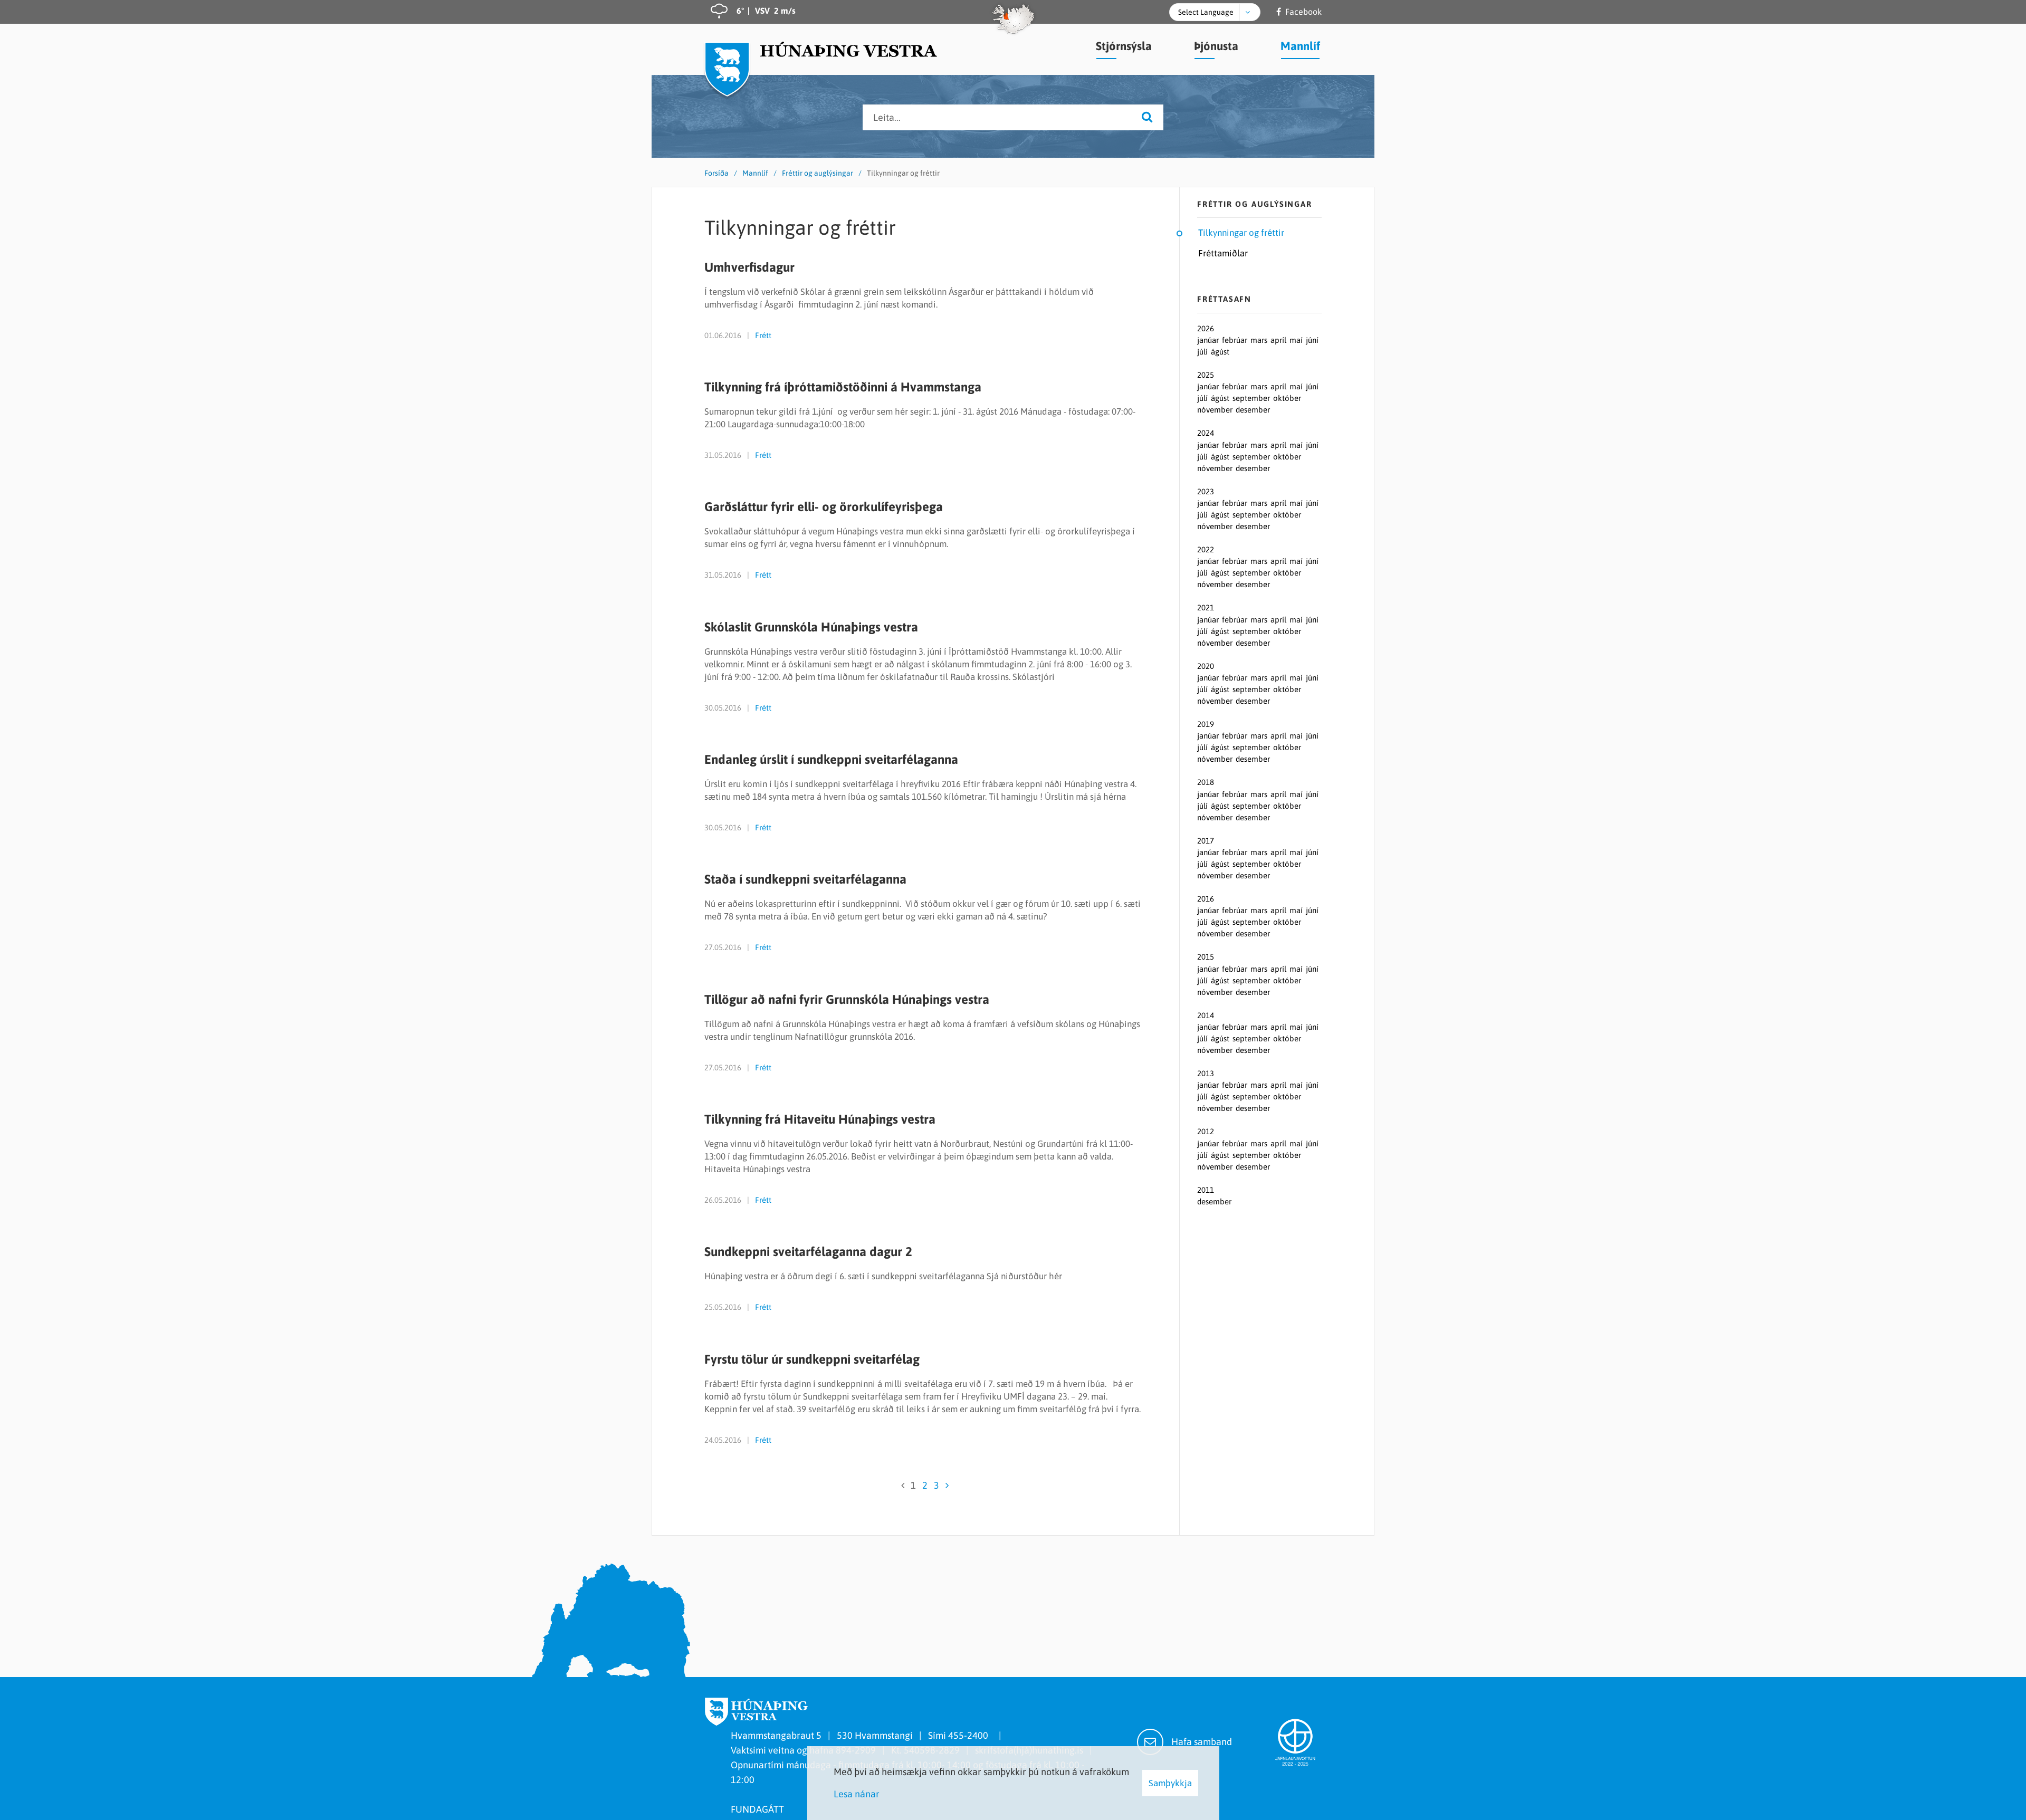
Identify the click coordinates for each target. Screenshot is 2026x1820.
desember (1253, 410)
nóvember (1216, 410)
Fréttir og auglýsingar (818, 173)
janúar (1209, 340)
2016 (1206, 899)
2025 (1206, 375)
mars (1260, 340)
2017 (1206, 841)
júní (1312, 340)
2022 (1206, 549)
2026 (1206, 328)
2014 (1206, 1015)
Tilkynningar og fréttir (903, 173)
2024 (1206, 433)
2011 (1206, 1190)
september (1252, 398)
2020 (1206, 666)
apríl (1279, 340)
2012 (1206, 1131)
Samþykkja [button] (1170, 1783)
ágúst (1220, 352)
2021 (1206, 607)
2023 (1206, 491)
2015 (1206, 957)
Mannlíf (755, 173)
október (1287, 398)
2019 (1206, 724)
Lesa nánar (857, 1794)
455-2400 (970, 1735)
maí (1297, 340)
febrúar (1236, 340)
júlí (1203, 352)
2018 (1206, 782)
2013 (1206, 1073)
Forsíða (716, 173)
